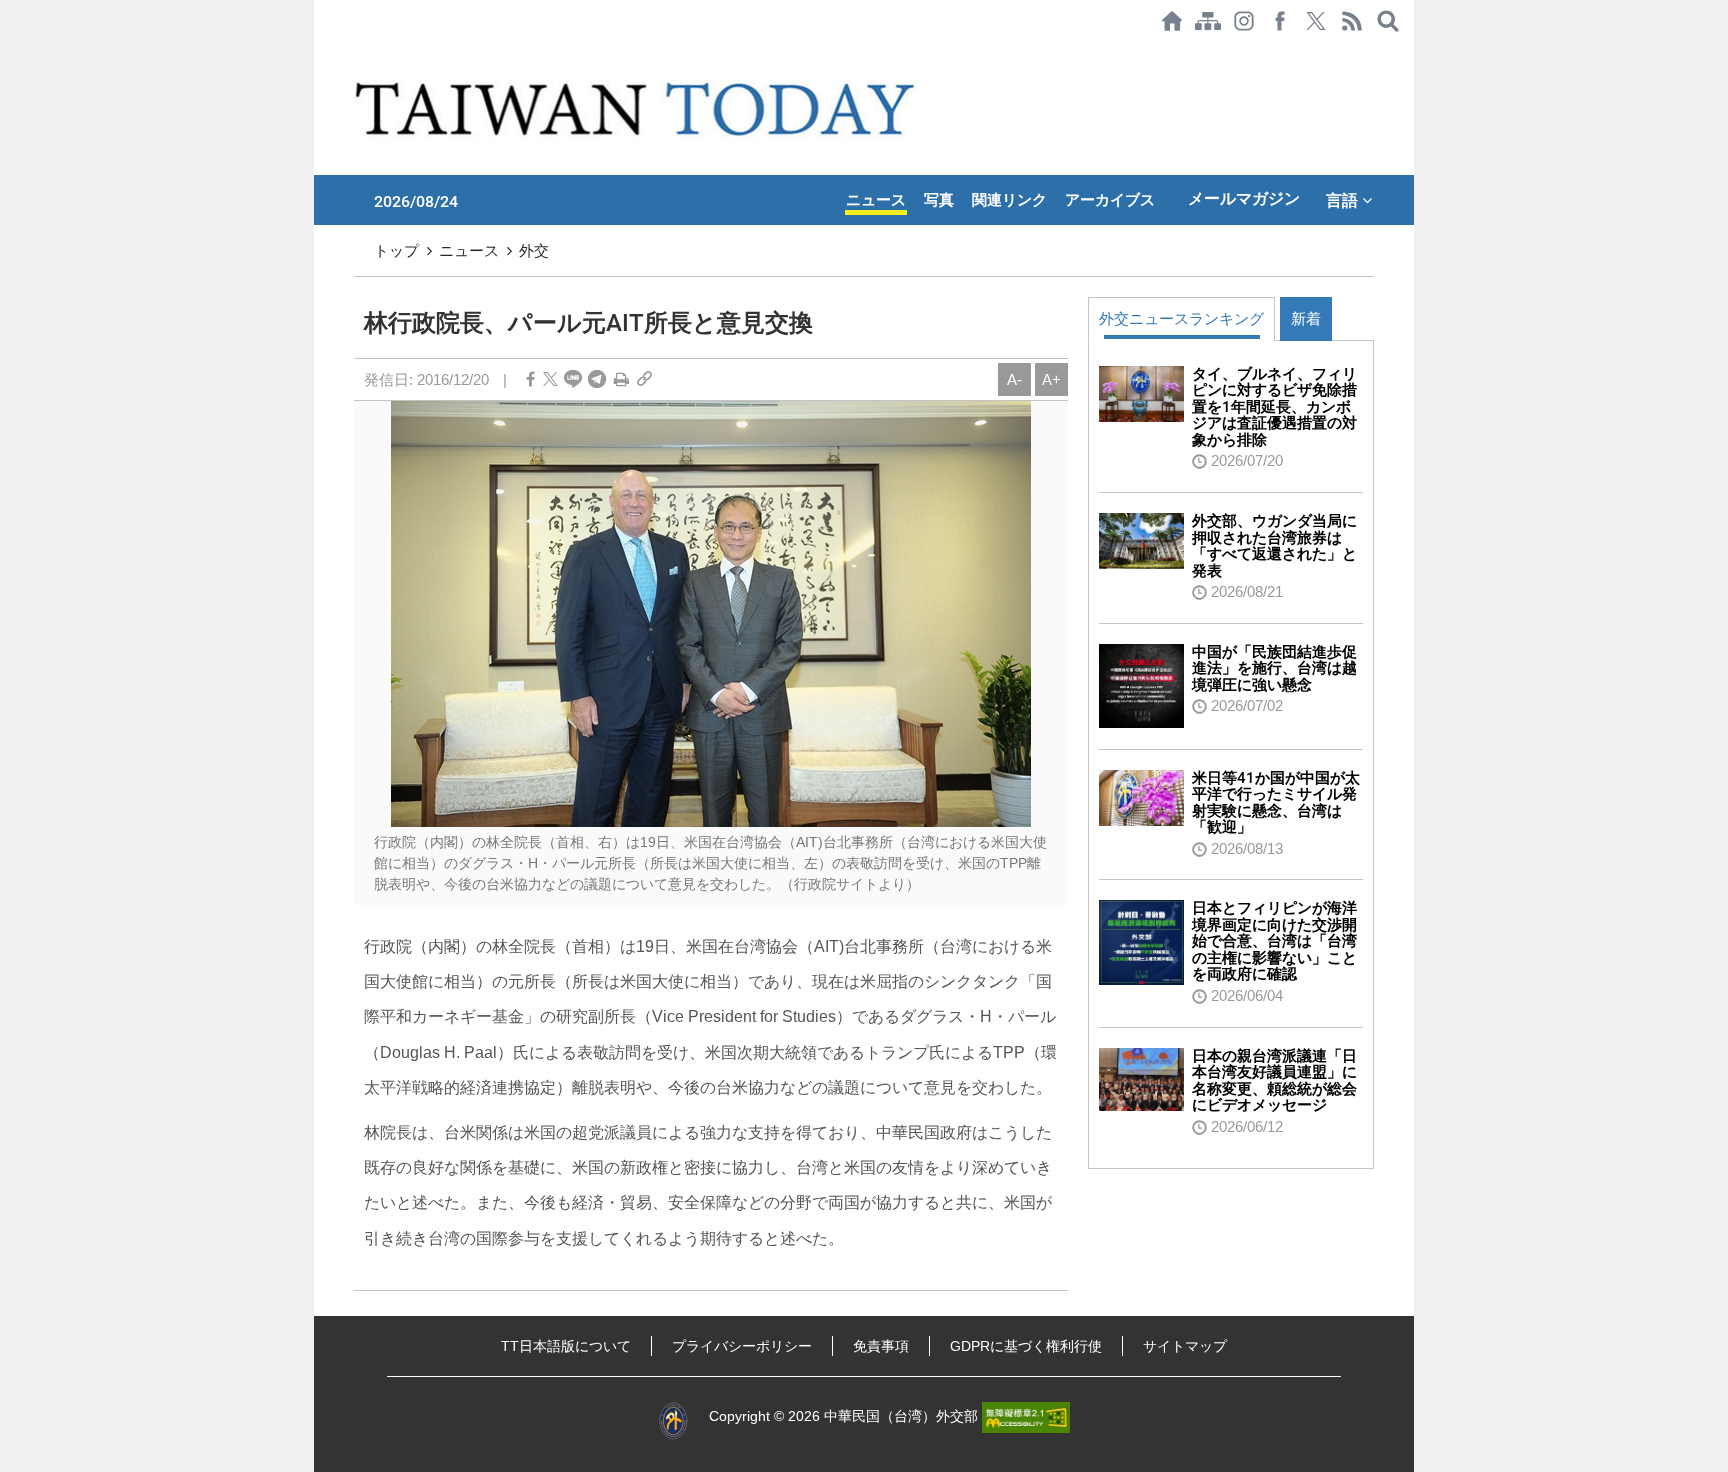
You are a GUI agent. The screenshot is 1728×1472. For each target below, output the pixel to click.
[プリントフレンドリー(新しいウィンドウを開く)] (621, 379)
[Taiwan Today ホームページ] (1172, 21)
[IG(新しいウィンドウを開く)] (1244, 21)
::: (320, 52)
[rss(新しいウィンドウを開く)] (1352, 21)
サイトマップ (1185, 1346)
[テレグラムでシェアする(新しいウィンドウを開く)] (597, 379)
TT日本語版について (566, 1346)
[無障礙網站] (1026, 1416)
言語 (1344, 200)
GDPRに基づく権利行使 (1026, 1346)
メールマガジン (1244, 198)
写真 (939, 200)
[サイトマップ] (1208, 21)
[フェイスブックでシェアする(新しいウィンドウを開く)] (1280, 21)
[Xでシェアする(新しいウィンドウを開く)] (1316, 21)
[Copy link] (644, 379)
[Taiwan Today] (638, 108)
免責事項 (881, 1346)
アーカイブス (1110, 200)
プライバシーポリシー (742, 1346)
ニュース (876, 200)
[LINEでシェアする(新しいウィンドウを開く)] (573, 379)
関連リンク (1009, 200)
